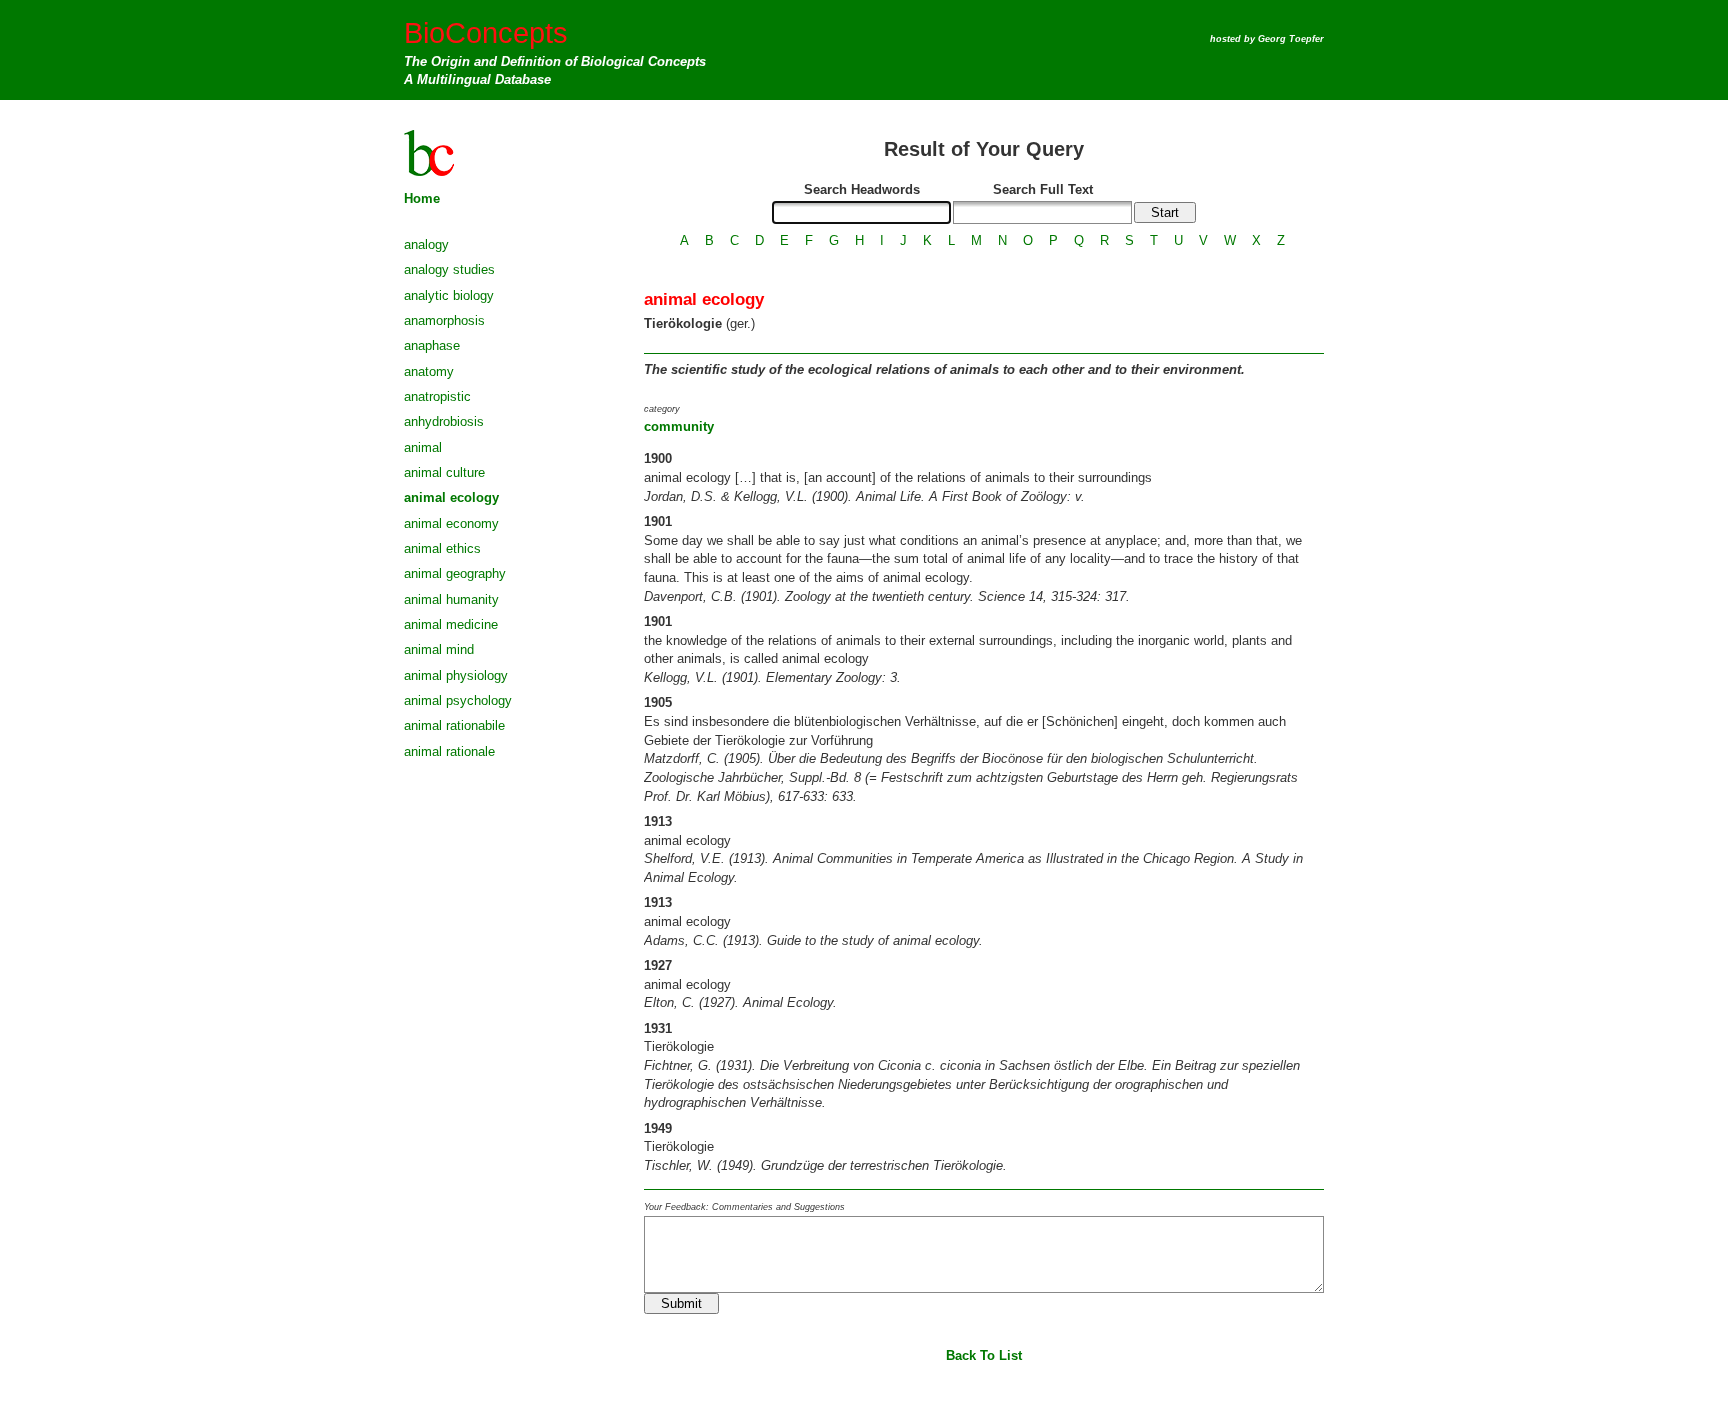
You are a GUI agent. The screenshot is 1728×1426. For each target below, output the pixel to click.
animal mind (439, 649)
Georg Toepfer (1291, 39)
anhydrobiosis (444, 421)
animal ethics (442, 548)
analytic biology (449, 295)
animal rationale (449, 751)
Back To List (984, 1355)
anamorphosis (444, 320)
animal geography (455, 573)
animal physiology (456, 675)
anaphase (432, 345)
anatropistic (437, 396)
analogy (426, 244)
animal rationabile (454, 725)
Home (422, 198)
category (662, 409)
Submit (681, 1303)
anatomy (429, 371)
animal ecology (451, 497)
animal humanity (451, 599)
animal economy (451, 523)
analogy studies (449, 269)
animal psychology (458, 700)
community (679, 426)
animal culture (444, 472)
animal (423, 447)
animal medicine (451, 624)
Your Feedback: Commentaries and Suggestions (744, 1207)
